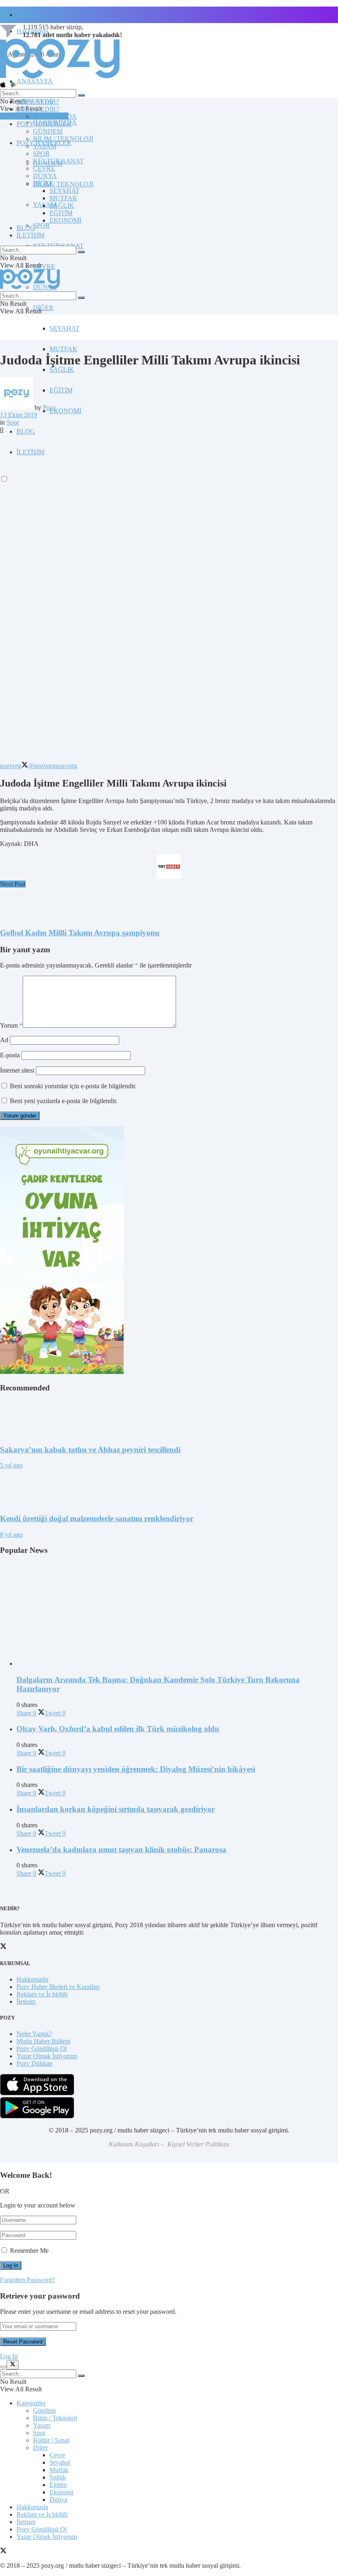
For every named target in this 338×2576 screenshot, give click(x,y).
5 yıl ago (11, 1465)
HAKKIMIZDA (55, 116)
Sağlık (58, 2477)
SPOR (41, 225)
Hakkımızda (32, 1979)
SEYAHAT (65, 328)
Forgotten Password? (27, 2280)
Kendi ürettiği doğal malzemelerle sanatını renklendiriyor (97, 1518)
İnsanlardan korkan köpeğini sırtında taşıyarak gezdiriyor (116, 1809)
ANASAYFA (35, 81)
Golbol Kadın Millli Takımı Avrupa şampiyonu (80, 933)
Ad (4, 1040)
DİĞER (43, 308)
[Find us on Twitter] (3, 2551)
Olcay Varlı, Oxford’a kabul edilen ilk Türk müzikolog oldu (118, 1729)
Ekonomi (61, 2492)
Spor (13, 422)
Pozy (49, 407)
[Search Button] (81, 95)
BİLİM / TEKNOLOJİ (63, 184)
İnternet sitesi (17, 1070)
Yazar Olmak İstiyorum (47, 2056)
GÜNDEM (48, 131)
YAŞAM (45, 146)
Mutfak (59, 2470)
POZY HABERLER (44, 124)
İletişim (26, 15)
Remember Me (29, 2251)
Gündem (44, 2410)
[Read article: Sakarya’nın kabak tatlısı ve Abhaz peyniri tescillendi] (169, 1419)
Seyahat (60, 2462)
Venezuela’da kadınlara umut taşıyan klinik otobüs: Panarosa (121, 1849)
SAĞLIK (62, 370)
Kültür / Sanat (51, 2440)
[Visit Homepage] (60, 78)
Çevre (57, 2455)
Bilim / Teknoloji (55, 2418)
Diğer (40, 2448)
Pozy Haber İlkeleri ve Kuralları (58, 1987)
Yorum (11, 1025)
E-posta (10, 1055)
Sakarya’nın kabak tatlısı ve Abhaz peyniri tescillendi (90, 1450)
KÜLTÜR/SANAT (58, 161)
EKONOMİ (65, 411)
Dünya (58, 2500)
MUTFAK (63, 349)
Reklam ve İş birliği (42, 1994)
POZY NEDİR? (38, 109)
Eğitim (58, 2485)
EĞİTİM (61, 390)
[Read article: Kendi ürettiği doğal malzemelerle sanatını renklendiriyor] (169, 1488)
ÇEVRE (44, 267)
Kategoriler (31, 2403)
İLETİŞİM (31, 235)
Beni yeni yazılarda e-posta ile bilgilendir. (64, 1101)
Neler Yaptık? (34, 2034)
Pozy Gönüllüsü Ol (42, 2049)
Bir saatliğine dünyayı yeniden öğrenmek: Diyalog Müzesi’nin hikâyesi (136, 1769)
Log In (9, 2356)
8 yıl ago (11, 1535)
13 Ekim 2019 (19, 415)
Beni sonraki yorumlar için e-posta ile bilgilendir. (73, 1086)
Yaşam (42, 2425)
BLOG (26, 431)
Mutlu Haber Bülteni (43, 2041)
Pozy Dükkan (34, 2063)
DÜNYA (45, 176)
